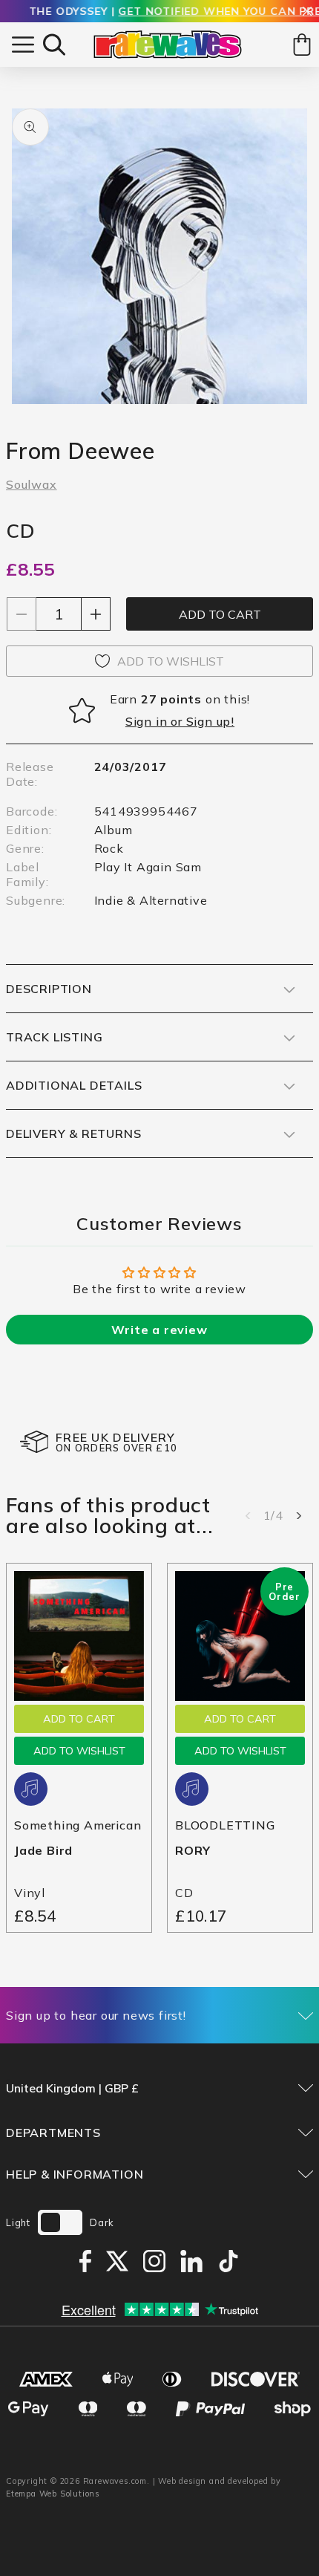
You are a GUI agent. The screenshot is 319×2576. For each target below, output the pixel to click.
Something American (78, 1825)
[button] (54, 45)
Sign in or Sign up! (180, 721)
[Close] (307, 12)
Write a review (159, 1330)
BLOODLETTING (225, 1825)
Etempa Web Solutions (53, 2494)
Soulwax (32, 484)
